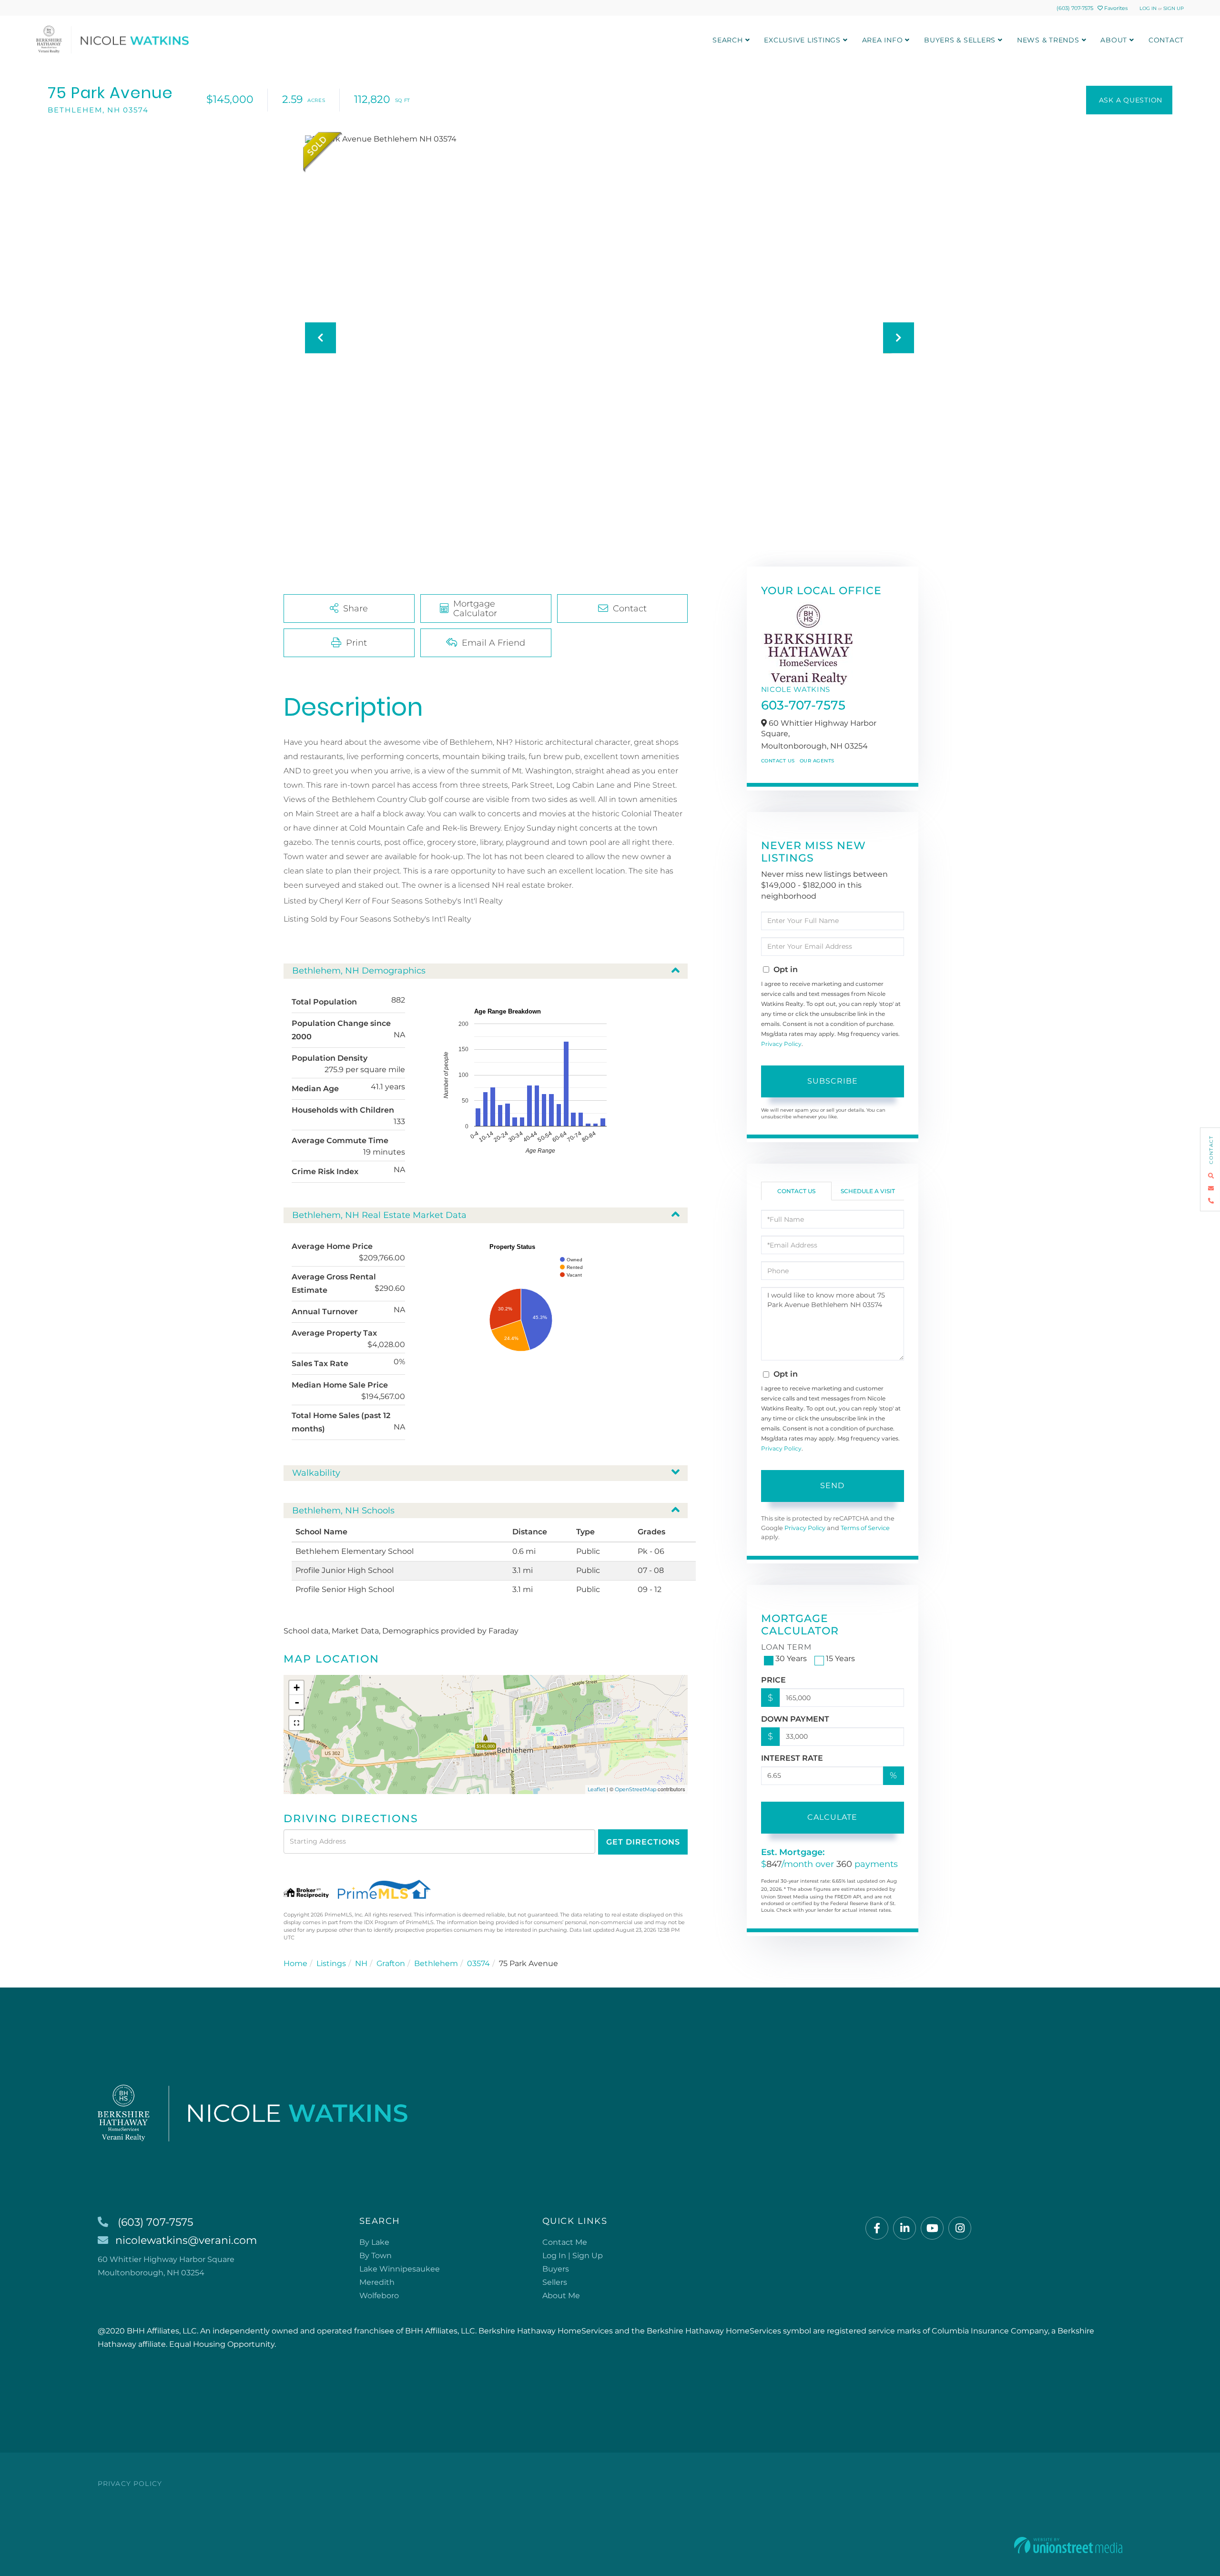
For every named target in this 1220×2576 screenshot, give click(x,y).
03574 (478, 1963)
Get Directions (643, 1842)
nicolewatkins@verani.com (186, 2240)
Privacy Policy (781, 1044)
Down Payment (795, 1719)
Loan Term (786, 1647)
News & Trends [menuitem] (1048, 40)
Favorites (1115, 8)
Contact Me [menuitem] (565, 2242)
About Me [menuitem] (561, 2296)
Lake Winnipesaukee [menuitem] (400, 2269)
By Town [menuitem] (376, 2256)
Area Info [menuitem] (883, 40)
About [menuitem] (1114, 40)
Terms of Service (865, 1528)
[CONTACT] (1129, 100)
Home (295, 1963)
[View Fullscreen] (296, 1723)
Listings (331, 1963)
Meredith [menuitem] (377, 2282)
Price (773, 1680)
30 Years (791, 1658)
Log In (1148, 8)
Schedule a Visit (868, 1191)
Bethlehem (436, 1963)
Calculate (832, 1817)
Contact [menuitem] (1166, 40)
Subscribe (833, 1081)
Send (832, 1486)
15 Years (840, 1658)
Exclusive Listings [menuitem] (802, 40)
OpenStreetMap (635, 1789)
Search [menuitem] (728, 40)
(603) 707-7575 (1075, 8)
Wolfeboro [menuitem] (379, 2296)
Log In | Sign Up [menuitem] (573, 2256)
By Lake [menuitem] (374, 2242)
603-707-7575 (803, 705)
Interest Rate (792, 1758)
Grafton (391, 1963)
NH (361, 1963)
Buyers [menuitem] (556, 2269)
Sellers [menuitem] (555, 2282)
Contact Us (778, 761)
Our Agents (817, 761)
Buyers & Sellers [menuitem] (960, 40)
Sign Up (1174, 8)
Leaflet (596, 1789)
